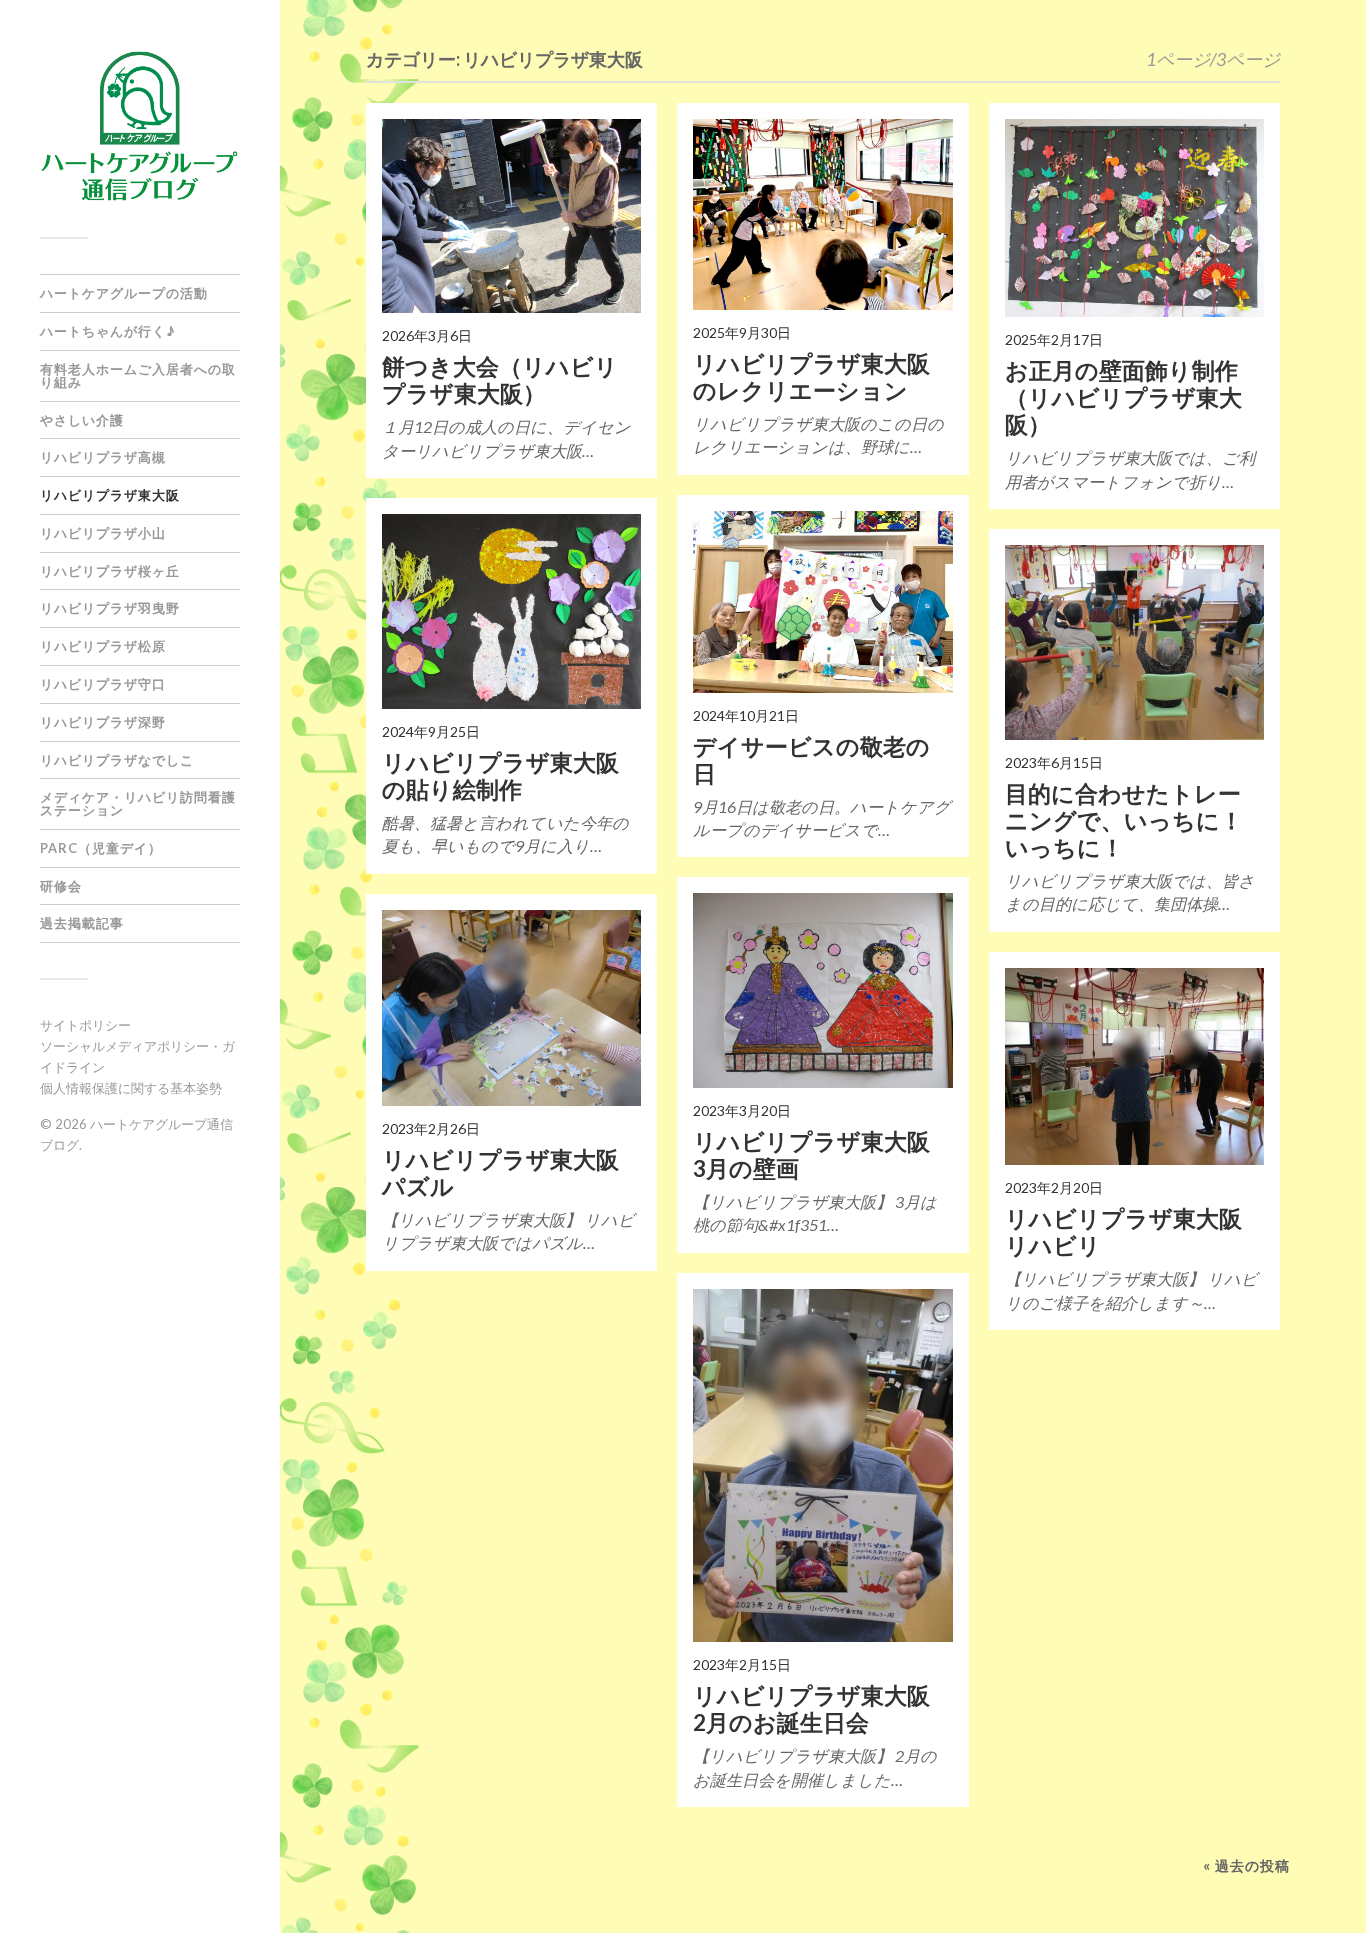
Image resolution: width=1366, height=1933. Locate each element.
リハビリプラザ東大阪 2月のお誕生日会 (823, 1709)
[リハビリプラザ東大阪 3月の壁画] (822, 990)
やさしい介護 (82, 420)
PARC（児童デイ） (101, 848)
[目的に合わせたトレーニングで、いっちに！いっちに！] (1134, 642)
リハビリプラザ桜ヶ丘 (110, 571)
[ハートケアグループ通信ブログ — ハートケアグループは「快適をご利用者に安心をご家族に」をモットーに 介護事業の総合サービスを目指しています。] (140, 126)
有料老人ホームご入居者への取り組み (138, 375)
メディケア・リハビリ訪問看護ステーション (138, 803)
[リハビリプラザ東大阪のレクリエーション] (822, 214)
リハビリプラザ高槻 (103, 457)
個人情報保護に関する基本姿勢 (131, 1088)
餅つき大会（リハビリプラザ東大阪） (500, 380)
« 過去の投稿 (1246, 1865)
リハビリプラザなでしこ (117, 760)
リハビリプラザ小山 (103, 533)
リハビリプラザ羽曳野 (110, 608)
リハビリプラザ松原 (103, 646)
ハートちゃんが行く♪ (108, 331)
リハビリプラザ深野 (103, 722)
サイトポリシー (85, 1025)
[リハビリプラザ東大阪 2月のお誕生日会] (822, 1465)
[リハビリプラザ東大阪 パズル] (511, 1008)
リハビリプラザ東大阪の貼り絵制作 (500, 776)
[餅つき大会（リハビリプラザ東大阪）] (511, 216)
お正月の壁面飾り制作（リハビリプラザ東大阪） (1123, 397)
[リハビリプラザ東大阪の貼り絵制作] (511, 611)
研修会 (61, 886)
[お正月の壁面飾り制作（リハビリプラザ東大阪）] (1134, 218)
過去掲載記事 (82, 923)
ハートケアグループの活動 (124, 293)
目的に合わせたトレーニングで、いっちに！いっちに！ (1124, 820)
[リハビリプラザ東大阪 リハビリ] (1134, 1067)
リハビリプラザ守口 (103, 684)
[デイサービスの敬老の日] (822, 602)
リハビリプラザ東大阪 (110, 495)
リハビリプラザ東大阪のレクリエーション (811, 377)
